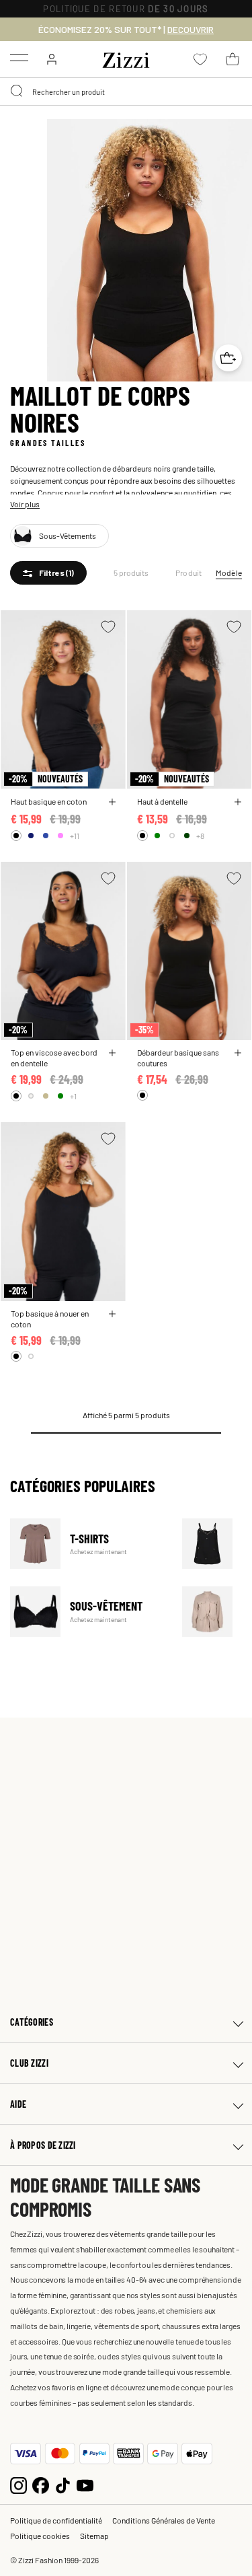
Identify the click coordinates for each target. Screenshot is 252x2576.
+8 (200, 836)
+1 (73, 1096)
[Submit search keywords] (17, 91)
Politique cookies (40, 2536)
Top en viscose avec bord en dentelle (54, 1058)
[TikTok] (63, 2484)
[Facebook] (41, 2484)
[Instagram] (18, 2484)
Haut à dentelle (162, 801)
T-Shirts (88, 1544)
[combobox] (126, 91)
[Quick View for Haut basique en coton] (112, 802)
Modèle (229, 573)
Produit (189, 573)
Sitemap (94, 2536)
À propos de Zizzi (43, 2145)
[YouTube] (85, 2484)
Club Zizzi (29, 2063)
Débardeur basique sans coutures (178, 1058)
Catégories (32, 2022)
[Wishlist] (108, 627)
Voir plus (25, 504)
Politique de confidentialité (56, 2520)
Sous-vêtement (88, 1612)
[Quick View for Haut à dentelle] (238, 802)
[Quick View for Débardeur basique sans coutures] (238, 1053)
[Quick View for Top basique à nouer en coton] (112, 1314)
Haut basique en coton (49, 801)
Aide (18, 2104)
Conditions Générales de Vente (164, 2520)
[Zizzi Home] (126, 58)
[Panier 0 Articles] (233, 59)
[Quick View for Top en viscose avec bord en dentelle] (112, 1053)
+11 (75, 836)
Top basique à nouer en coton (50, 1319)
